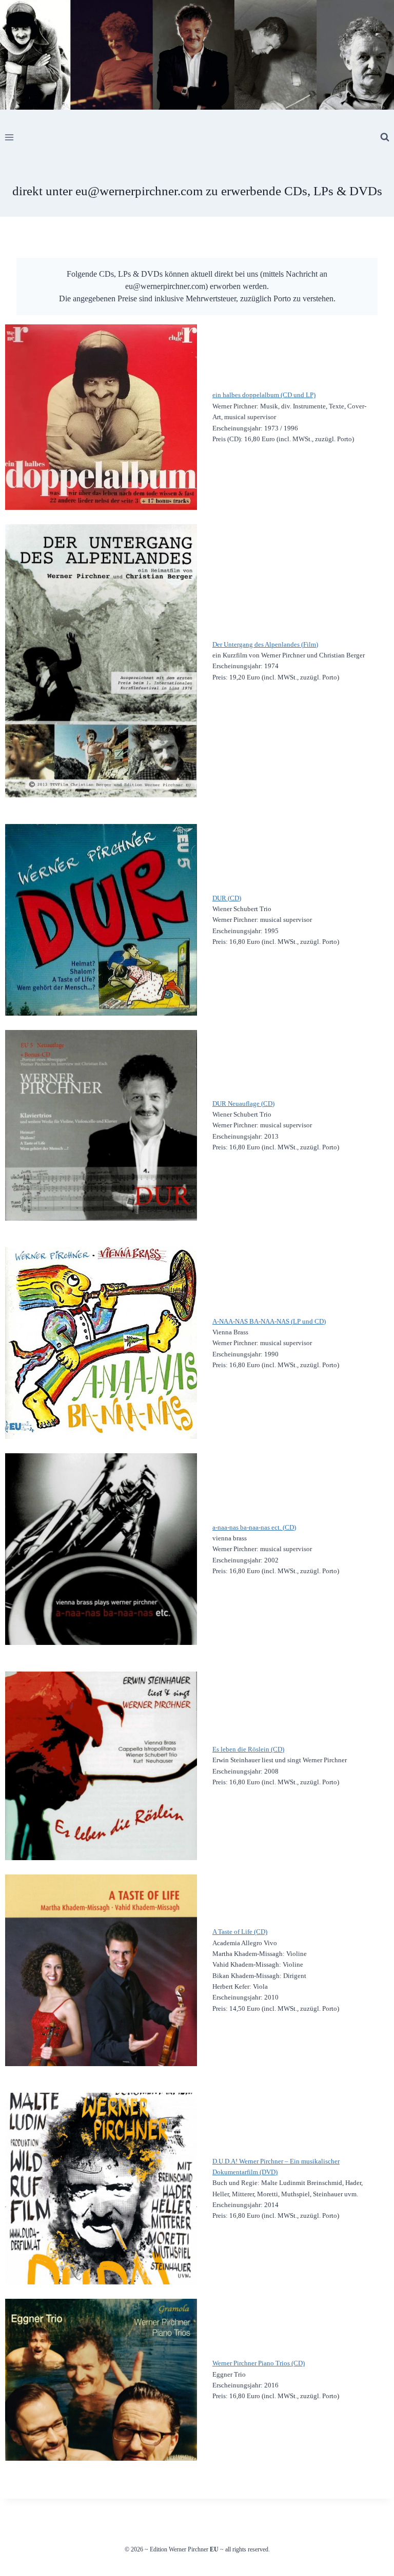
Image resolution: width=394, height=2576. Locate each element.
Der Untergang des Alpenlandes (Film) (265, 644)
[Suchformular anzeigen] (385, 137)
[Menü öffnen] (9, 137)
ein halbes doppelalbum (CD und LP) (264, 395)
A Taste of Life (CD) (240, 1932)
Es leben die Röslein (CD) (248, 1749)
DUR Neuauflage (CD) (243, 1104)
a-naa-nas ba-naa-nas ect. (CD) (254, 1527)
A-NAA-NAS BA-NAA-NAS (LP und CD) (269, 1321)
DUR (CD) (227, 898)
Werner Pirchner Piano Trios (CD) (259, 2363)
